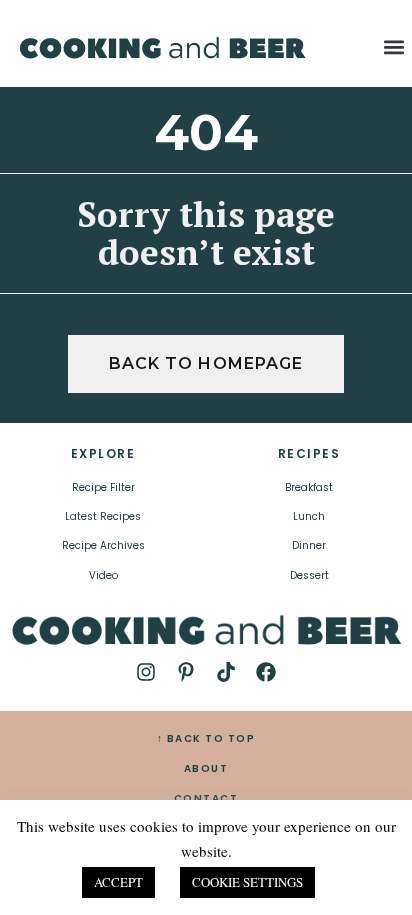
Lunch (309, 516)
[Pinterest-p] (186, 672)
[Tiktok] (226, 672)
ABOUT (206, 768)
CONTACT (206, 798)
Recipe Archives (103, 545)
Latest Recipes (103, 516)
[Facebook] (266, 672)
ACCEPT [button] (118, 882)
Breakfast (309, 487)
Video (103, 575)
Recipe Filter (103, 487)
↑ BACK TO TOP (206, 738)
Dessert (309, 575)
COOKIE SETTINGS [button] (247, 882)
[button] (394, 46)
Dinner (309, 545)
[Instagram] (146, 672)
